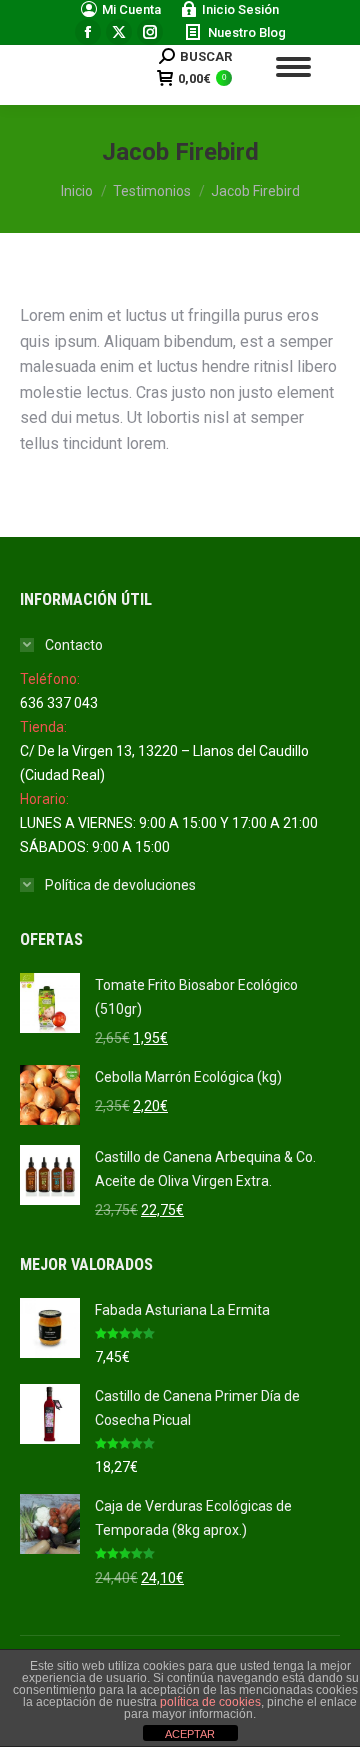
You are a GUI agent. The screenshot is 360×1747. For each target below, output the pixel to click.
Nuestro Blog (247, 32)
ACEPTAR (190, 1734)
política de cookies (210, 1702)
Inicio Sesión (240, 9)
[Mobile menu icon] (293, 67)
